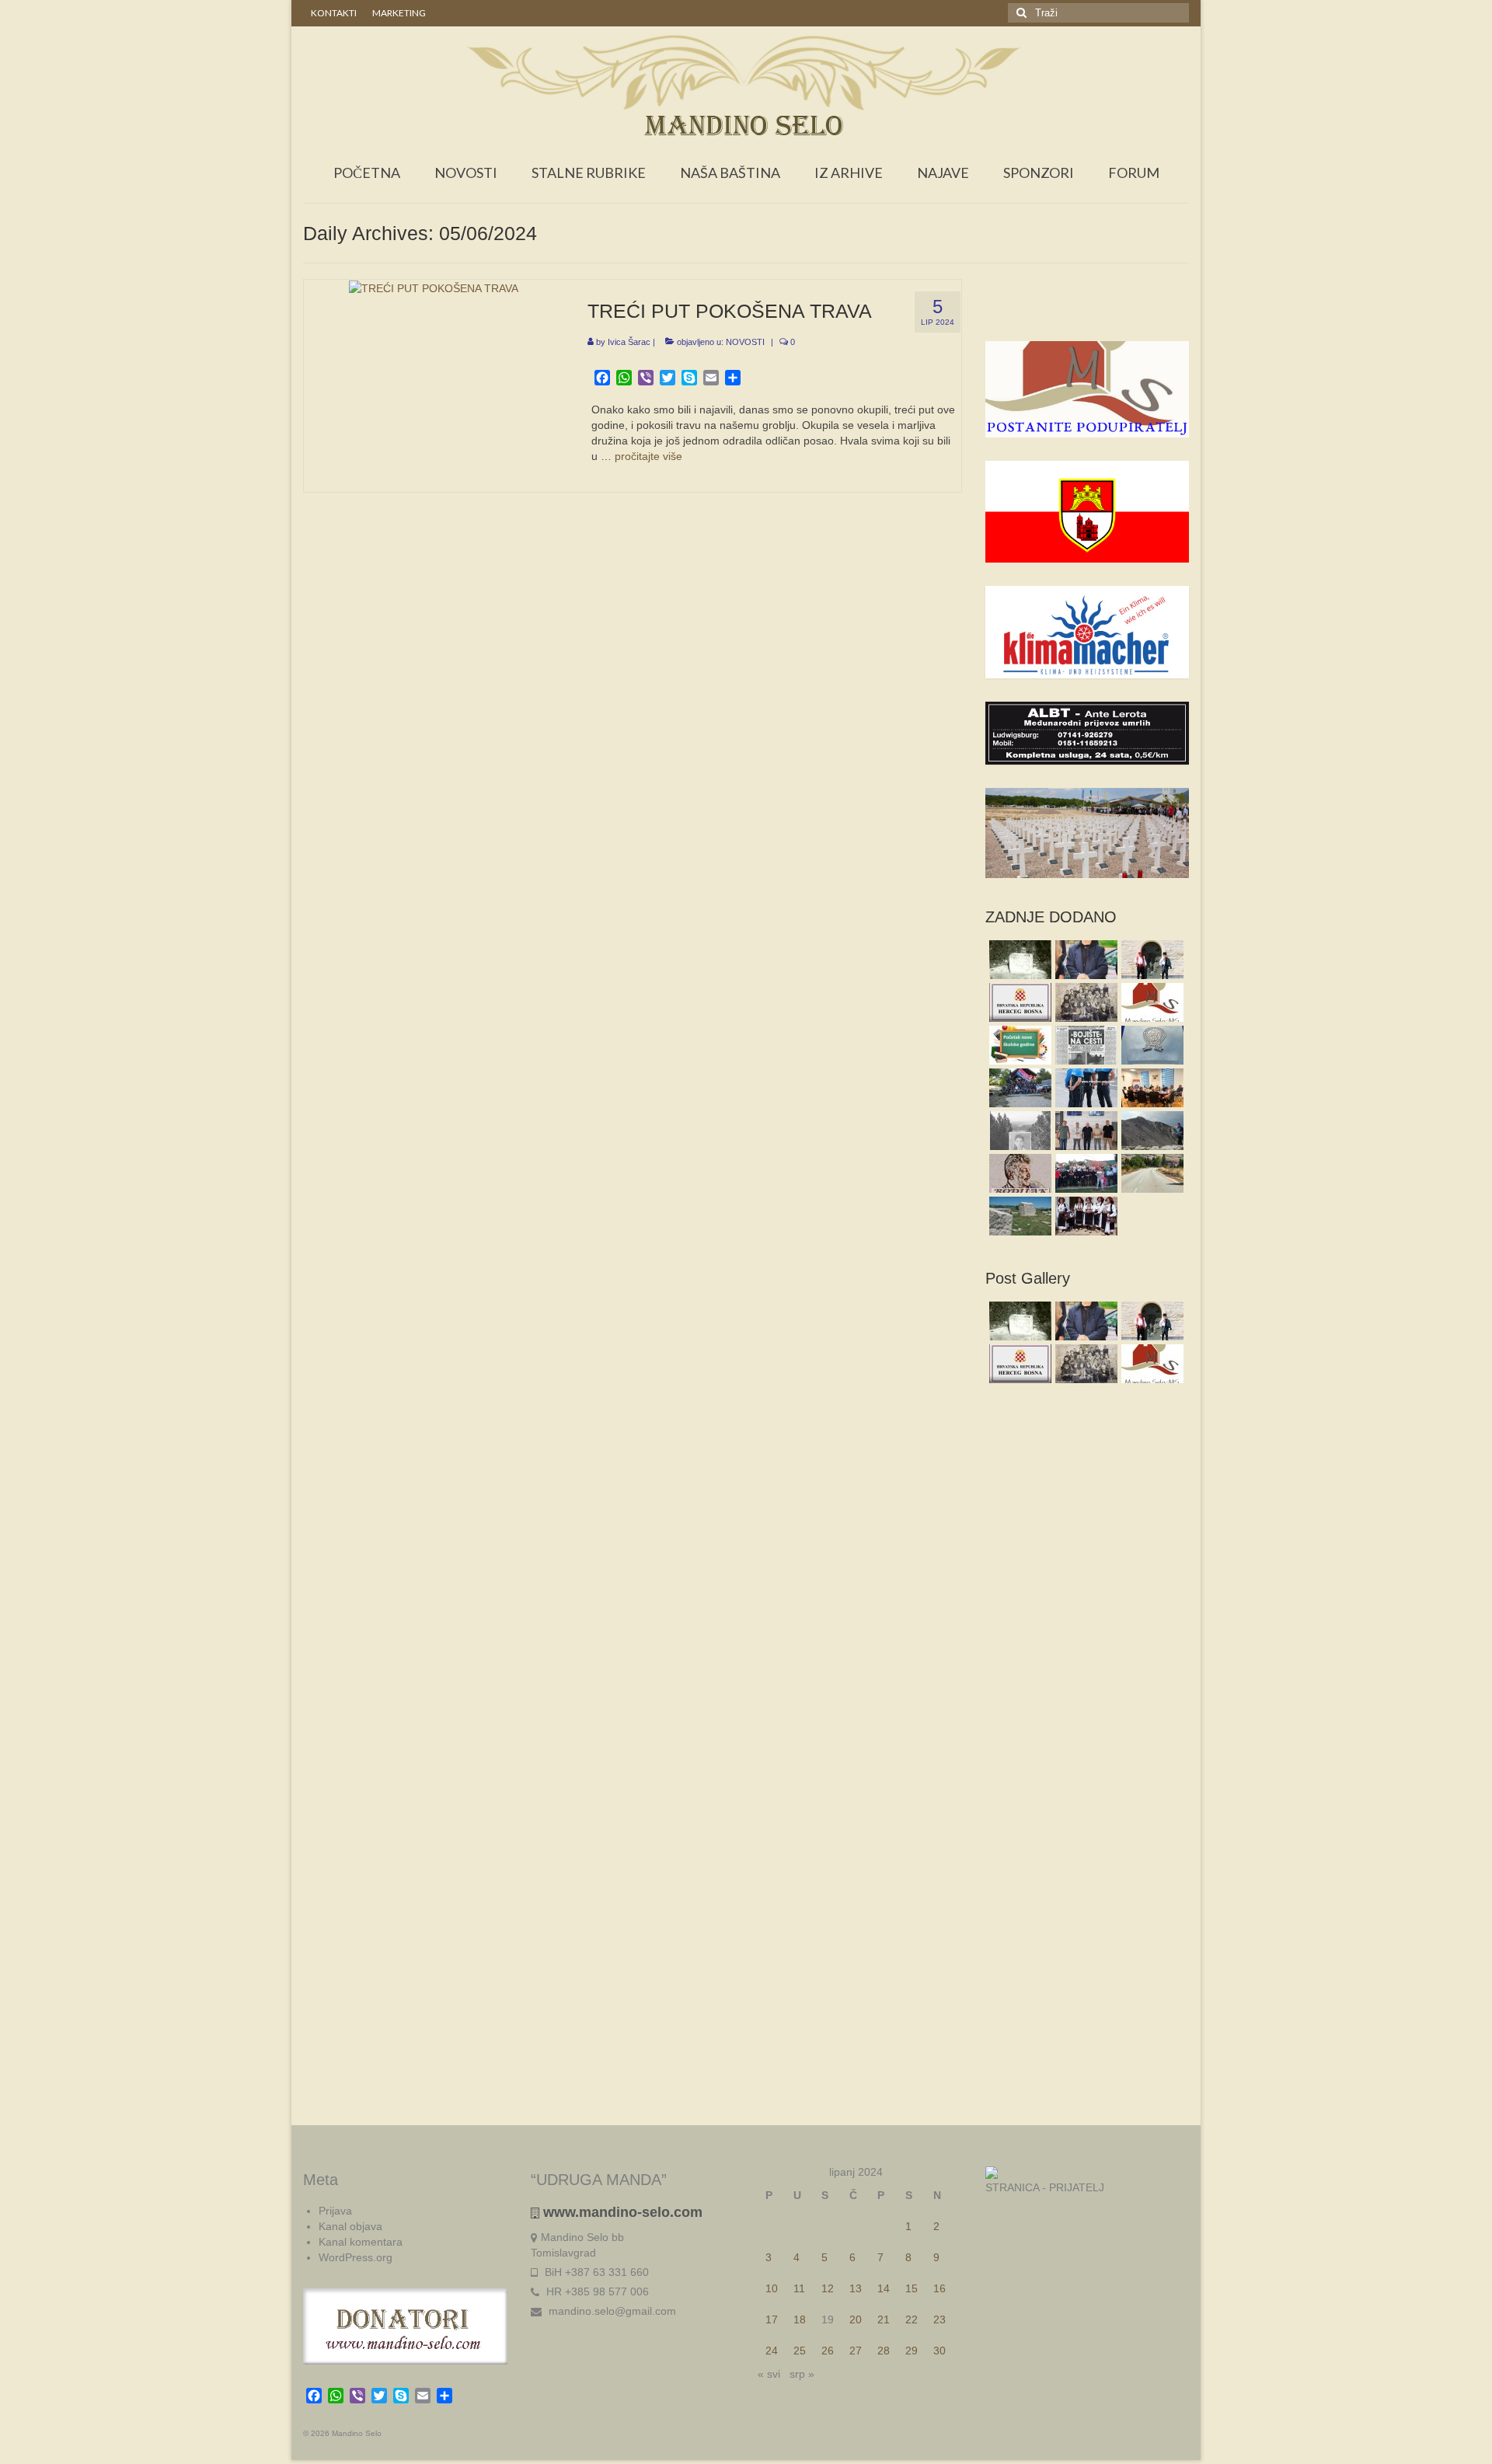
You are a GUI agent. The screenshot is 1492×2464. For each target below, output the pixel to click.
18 (800, 2319)
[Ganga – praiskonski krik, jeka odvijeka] (1084, 1216)
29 (912, 2351)
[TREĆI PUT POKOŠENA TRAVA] (434, 288)
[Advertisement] (1088, 310)
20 (856, 2319)
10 (772, 2288)
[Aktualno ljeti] (1084, 1173)
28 (884, 2351)
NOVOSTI (745, 342)
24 (772, 2351)
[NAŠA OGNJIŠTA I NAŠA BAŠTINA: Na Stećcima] (1018, 1216)
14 (884, 2288)
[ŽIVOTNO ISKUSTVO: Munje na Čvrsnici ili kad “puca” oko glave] (1150, 1131)
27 (856, 2351)
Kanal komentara (361, 2242)
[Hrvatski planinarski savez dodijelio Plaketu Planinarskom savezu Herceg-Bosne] (1150, 1045)
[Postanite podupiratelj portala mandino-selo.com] (1150, 1002)
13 (856, 2288)
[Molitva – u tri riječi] (1084, 960)
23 (939, 2319)
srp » (802, 2374)
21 (884, 2319)
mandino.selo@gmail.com (611, 2311)
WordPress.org (356, 2257)
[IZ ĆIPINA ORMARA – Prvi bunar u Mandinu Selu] (1018, 960)
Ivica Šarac (629, 342)
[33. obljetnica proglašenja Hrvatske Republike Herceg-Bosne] (1018, 1002)
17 (772, 2319)
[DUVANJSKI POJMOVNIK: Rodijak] (1018, 1173)
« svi (769, 2374)
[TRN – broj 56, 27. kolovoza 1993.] (1084, 1045)
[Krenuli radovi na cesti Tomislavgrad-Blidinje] (1150, 1173)
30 (939, 2351)
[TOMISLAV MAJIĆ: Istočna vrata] (1150, 960)
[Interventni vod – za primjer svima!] (1018, 1088)
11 (799, 2288)
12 (828, 2288)
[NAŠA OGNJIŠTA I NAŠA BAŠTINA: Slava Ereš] (1018, 1131)
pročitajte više (648, 456)
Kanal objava (350, 2226)
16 (939, 2288)
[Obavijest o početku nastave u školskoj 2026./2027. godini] (1018, 1045)
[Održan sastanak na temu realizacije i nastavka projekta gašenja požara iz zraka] (1084, 1131)
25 (800, 2351)
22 (912, 2319)
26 (828, 2351)
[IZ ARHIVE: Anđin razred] (1084, 1002)
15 (912, 2288)
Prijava (335, 2211)
